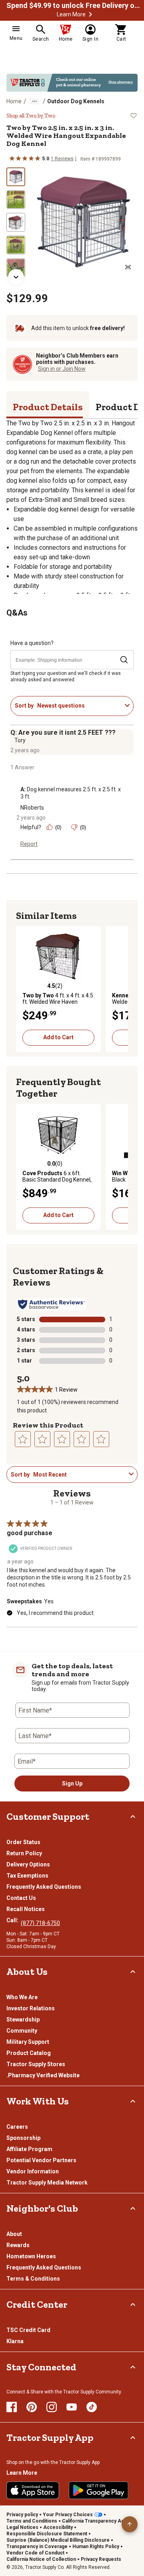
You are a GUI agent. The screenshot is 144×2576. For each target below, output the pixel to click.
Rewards (18, 2245)
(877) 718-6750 (40, 1923)
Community (22, 2031)
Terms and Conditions (32, 2521)
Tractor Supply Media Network (47, 2183)
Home (14, 101)
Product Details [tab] (48, 407)
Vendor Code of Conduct (35, 2553)
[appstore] (33, 2490)
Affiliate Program (29, 2149)
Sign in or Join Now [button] (62, 369)
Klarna (15, 2341)
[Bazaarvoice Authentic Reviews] (51, 1304)
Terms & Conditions (33, 2279)
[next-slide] (16, 277)
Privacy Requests (101, 2559)
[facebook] (12, 2407)
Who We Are (22, 1997)
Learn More (71, 14)
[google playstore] (99, 2490)
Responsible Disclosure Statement (47, 2534)
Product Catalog (29, 2053)
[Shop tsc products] (72, 83)
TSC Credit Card (28, 2330)
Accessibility (58, 2527)
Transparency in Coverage (37, 2547)
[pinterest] (32, 2407)
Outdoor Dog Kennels (76, 101)
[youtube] (72, 2407)
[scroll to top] (130, 2524)
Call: (14, 1920)
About (14, 2234)
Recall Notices (26, 1909)
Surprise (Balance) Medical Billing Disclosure (58, 2540)
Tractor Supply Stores (36, 2064)
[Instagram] (52, 2407)
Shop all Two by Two (31, 116)
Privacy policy (22, 2515)
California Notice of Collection (41, 2559)
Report (29, 844)
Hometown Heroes (31, 2256)
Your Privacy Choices (68, 2515)
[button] (90, 14)
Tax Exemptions (27, 1876)
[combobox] (79, 706)
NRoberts (32, 808)
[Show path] (34, 101)
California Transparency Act (94, 2521)
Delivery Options (28, 1864)
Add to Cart (58, 1037)
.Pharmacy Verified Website (43, 2075)
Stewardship (23, 2020)
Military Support (28, 2042)
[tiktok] (92, 2407)
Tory (20, 740)
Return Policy (24, 1853)
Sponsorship (23, 2138)
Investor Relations (31, 2008)
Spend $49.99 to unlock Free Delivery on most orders (74, 6)
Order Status (23, 1842)
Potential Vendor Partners (41, 2160)
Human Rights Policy (96, 2547)
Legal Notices (22, 2527)
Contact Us (21, 1898)
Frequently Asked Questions (44, 1887)
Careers (17, 2127)
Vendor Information (33, 2171)
